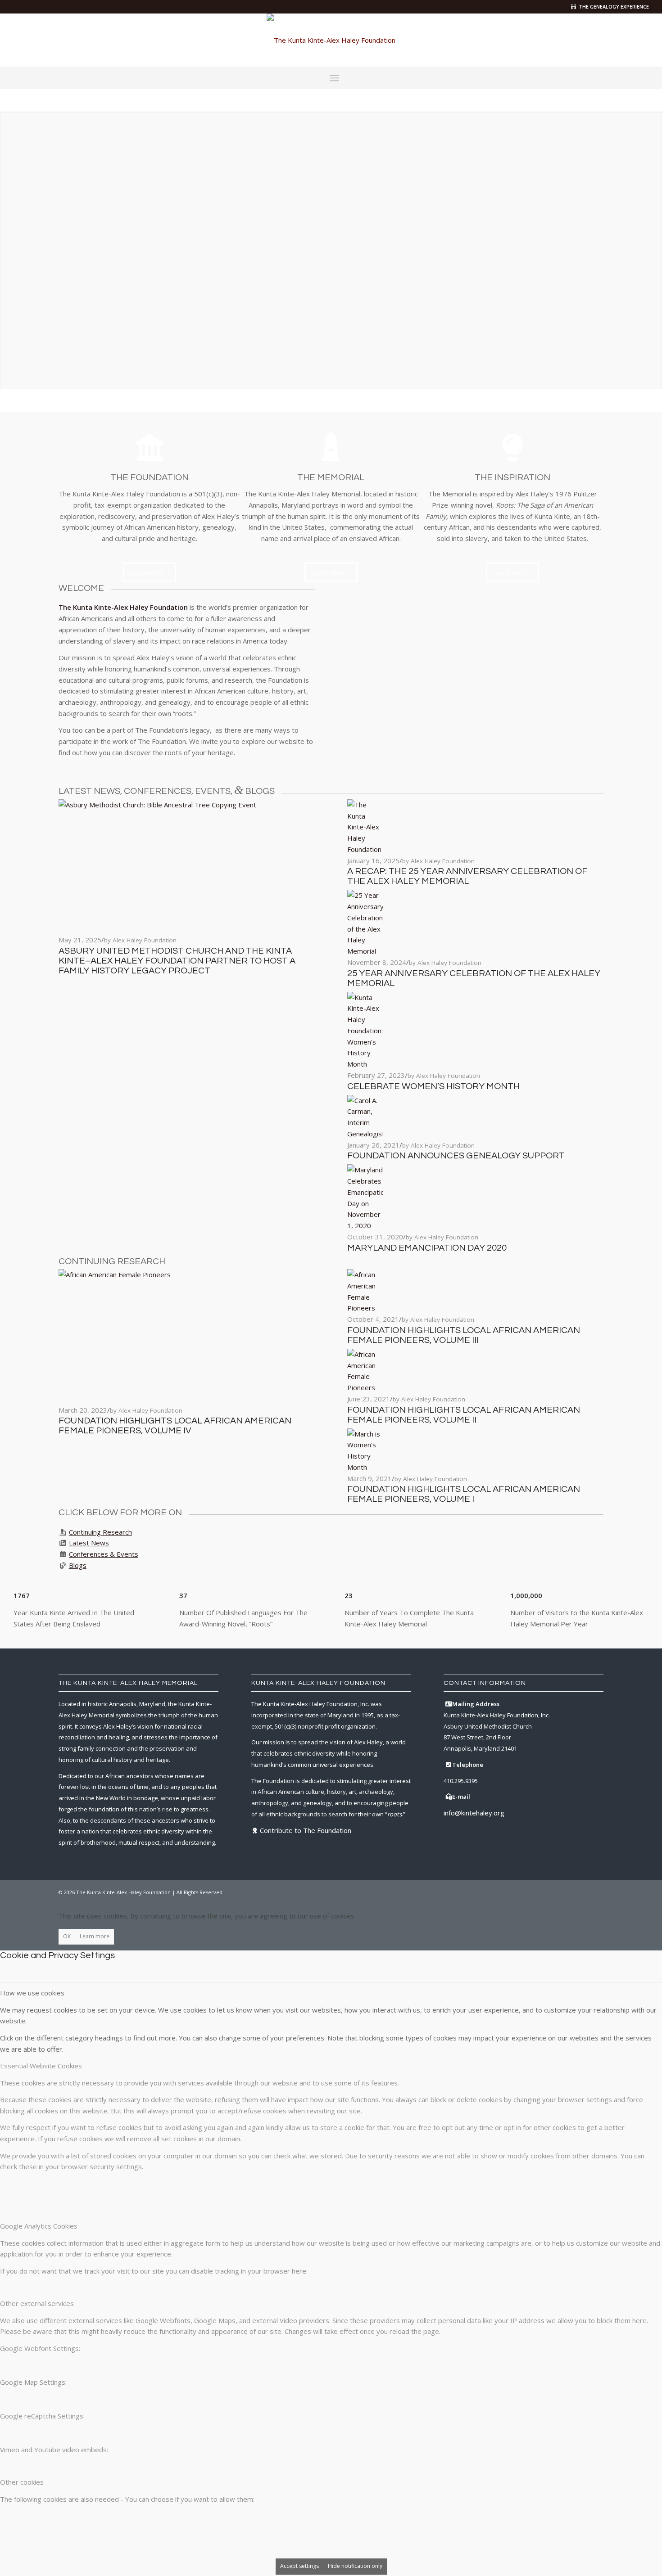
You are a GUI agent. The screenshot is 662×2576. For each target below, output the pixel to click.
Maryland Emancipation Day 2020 (427, 1248)
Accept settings (299, 2566)
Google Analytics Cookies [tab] (39, 2226)
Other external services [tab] (37, 2303)
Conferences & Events (104, 1554)
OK (67, 1936)
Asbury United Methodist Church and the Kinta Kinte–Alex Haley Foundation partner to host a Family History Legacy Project (177, 961)
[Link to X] (602, 40)
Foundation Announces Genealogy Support (456, 1156)
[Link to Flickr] (629, 40)
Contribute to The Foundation (306, 1830)
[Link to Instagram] (615, 40)
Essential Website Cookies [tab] (41, 2066)
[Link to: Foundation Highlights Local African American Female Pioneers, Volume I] (365, 1467)
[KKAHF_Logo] (331, 40)
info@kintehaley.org (474, 1813)
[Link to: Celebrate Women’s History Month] (365, 1064)
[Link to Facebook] (588, 40)
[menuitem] (334, 78)
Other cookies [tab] (22, 2482)
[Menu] (334, 78)
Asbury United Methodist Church (488, 1726)
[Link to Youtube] (642, 40)
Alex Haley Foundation (145, 940)
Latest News (89, 1543)
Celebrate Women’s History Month (433, 1086)
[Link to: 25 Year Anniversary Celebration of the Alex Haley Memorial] (365, 951)
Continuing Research (100, 1532)
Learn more (95, 1936)
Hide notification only (355, 2566)
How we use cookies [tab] (32, 1993)
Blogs (78, 1565)
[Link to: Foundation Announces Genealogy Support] (365, 1134)
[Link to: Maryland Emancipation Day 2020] (365, 1225)
